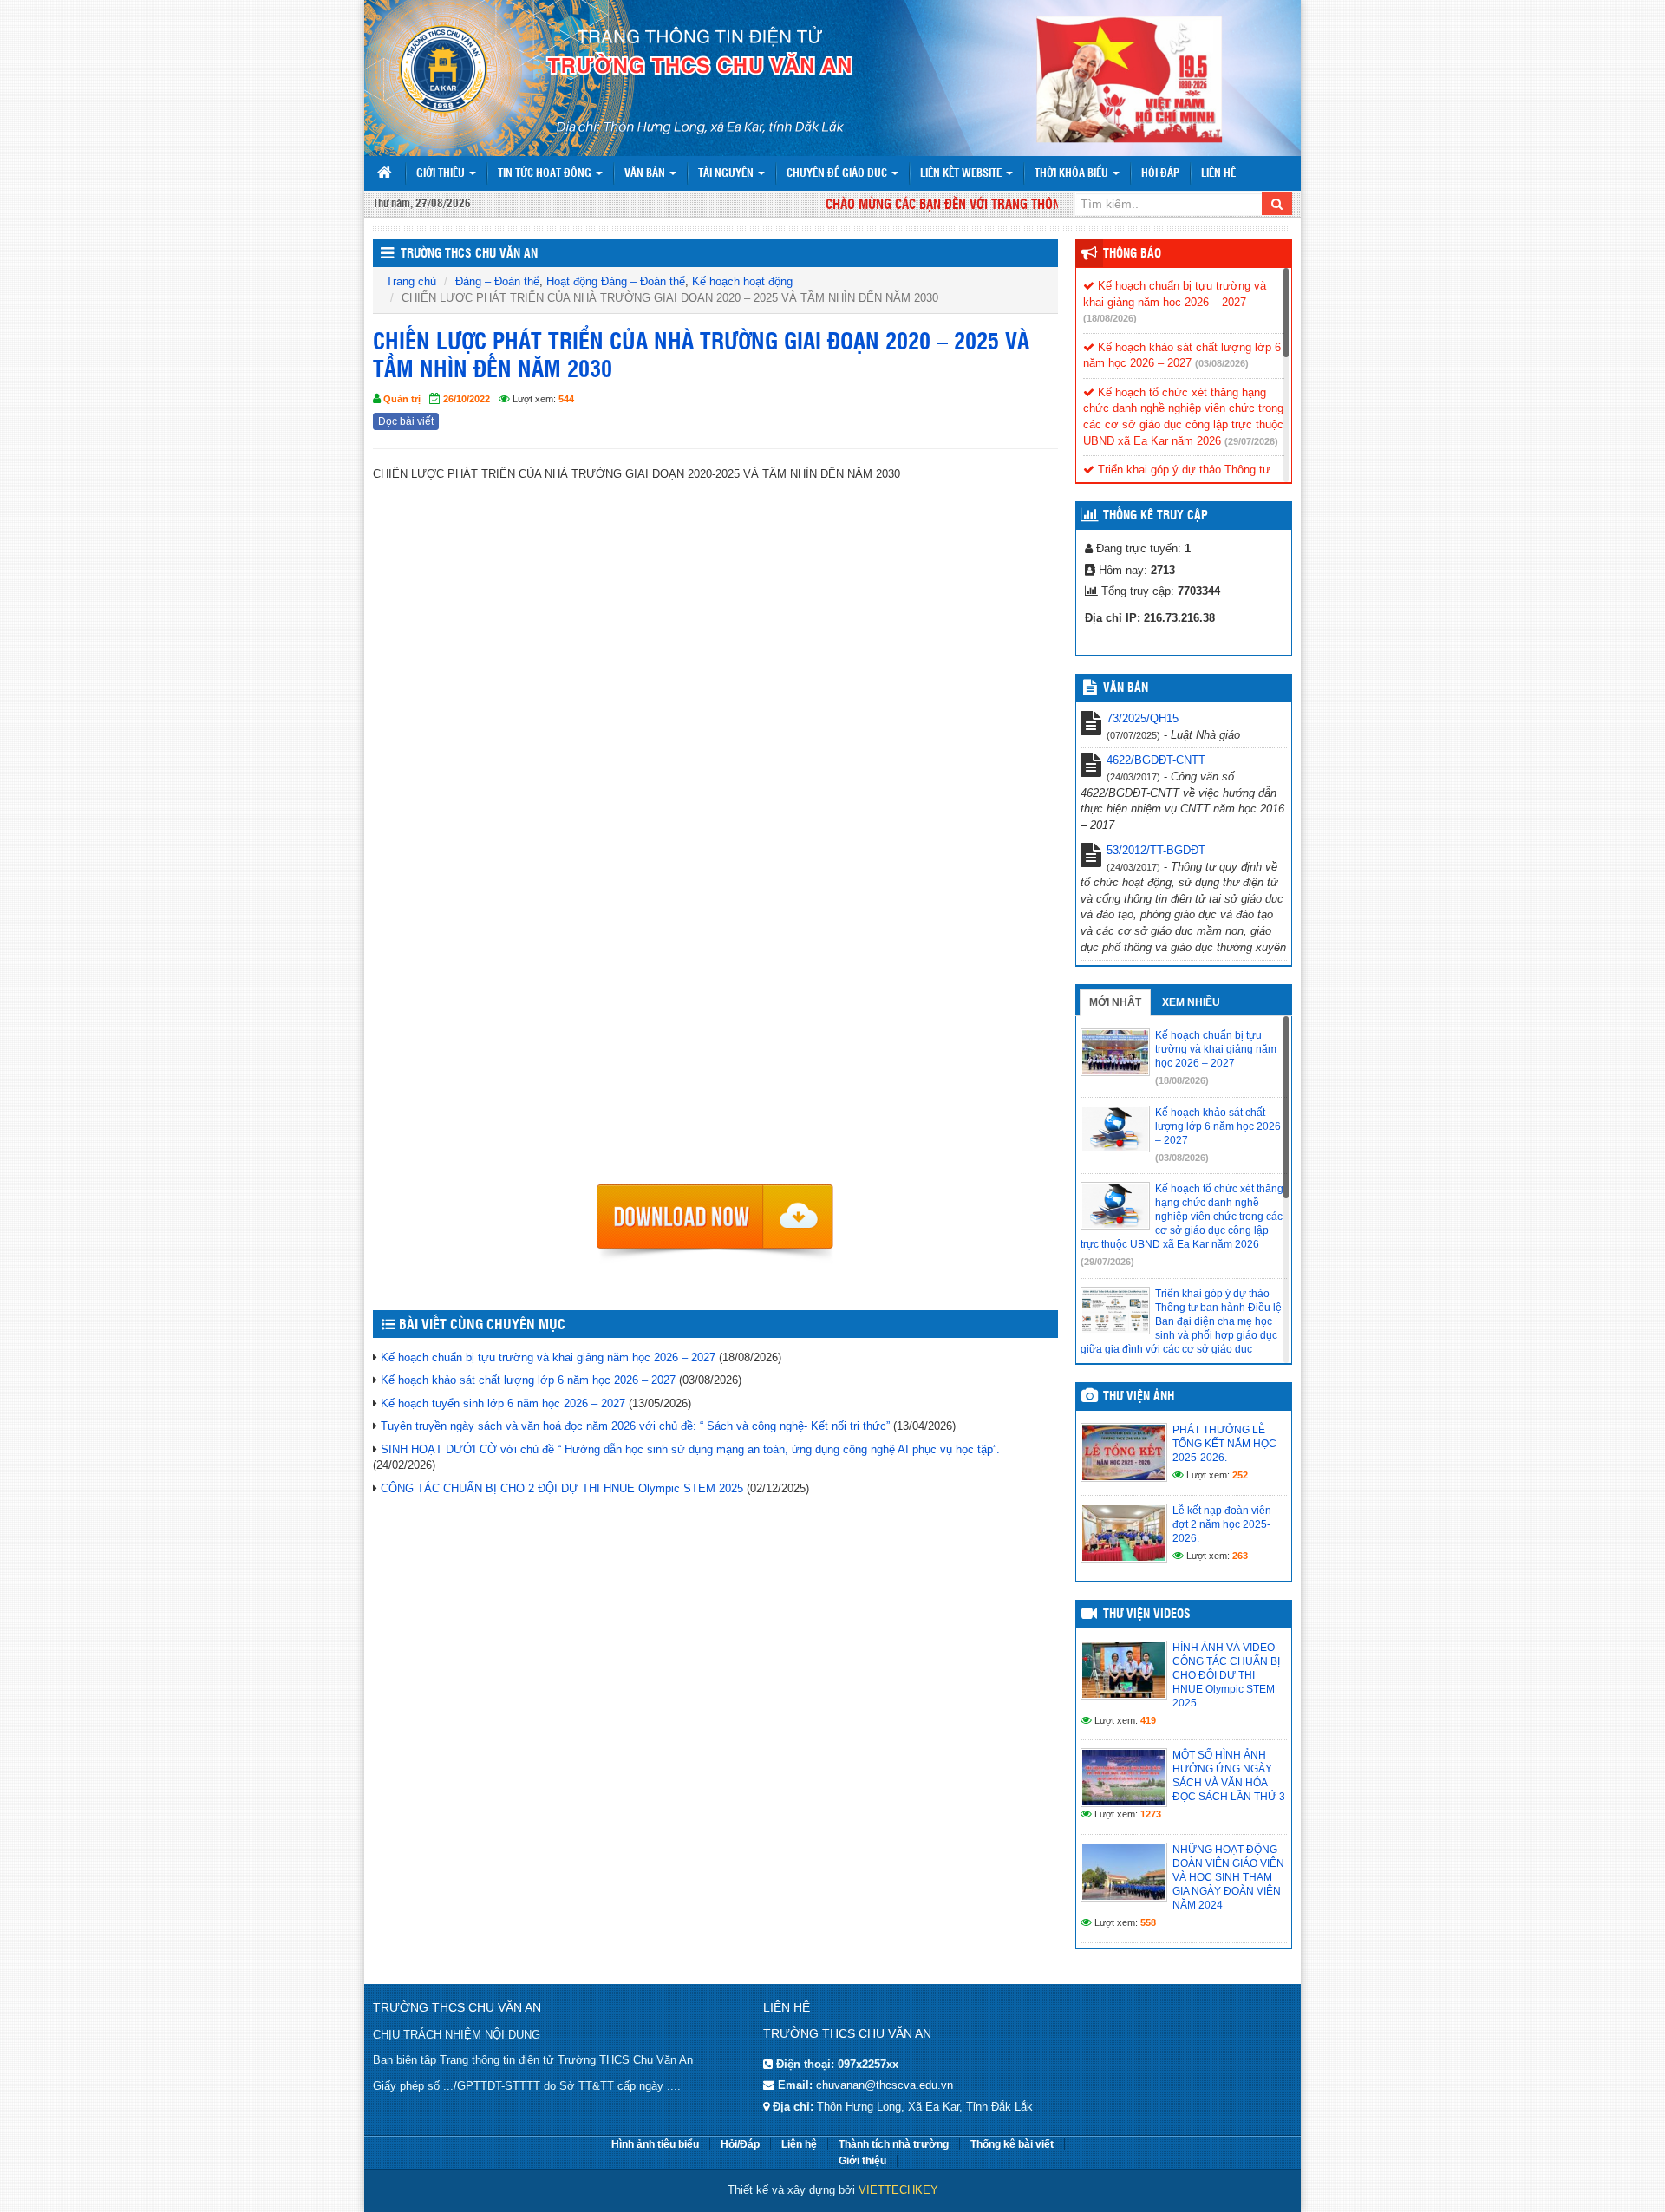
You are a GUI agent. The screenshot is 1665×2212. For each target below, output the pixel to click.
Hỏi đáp (1160, 174)
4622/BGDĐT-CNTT (1156, 760)
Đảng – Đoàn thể (497, 281)
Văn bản (646, 174)
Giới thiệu (442, 174)
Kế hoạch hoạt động (742, 281)
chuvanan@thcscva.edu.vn (885, 2085)
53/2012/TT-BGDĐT (1156, 850)
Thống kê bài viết (1012, 2144)
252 (1240, 1475)
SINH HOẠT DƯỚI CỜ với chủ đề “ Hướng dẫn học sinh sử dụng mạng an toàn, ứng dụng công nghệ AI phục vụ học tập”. (690, 1449)
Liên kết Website (962, 174)
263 (1240, 1556)
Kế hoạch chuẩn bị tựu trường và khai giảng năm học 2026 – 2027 (548, 1357)
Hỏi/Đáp (740, 2144)
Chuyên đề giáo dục (838, 174)
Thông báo (1132, 254)
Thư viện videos (1147, 1615)
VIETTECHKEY (898, 2190)
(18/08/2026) (1110, 318)
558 (1148, 1922)
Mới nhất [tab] (1115, 1002)
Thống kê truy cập (1156, 516)
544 (566, 399)
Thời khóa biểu (1073, 174)
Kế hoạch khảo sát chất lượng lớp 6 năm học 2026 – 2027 (528, 1380)
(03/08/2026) (1222, 363)
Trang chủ (411, 281)
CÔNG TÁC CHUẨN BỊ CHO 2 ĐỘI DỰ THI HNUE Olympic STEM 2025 (562, 1488)
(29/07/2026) (1251, 441)
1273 (1151, 1814)
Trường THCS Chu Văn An (469, 254)
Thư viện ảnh (1139, 1397)
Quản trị (402, 399)
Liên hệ (1218, 174)
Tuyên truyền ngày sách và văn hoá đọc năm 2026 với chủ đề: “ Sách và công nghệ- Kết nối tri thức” (635, 1426)
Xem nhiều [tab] (1191, 1002)
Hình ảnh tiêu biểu (655, 2144)
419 (1148, 1720)
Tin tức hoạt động (546, 174)
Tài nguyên (727, 174)
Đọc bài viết (406, 421)
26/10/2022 (467, 399)
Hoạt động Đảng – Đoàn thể (616, 281)
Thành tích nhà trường (894, 2144)
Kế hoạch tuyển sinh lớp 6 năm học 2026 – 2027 (503, 1403)
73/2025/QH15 (1143, 718)
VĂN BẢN (1126, 688)
